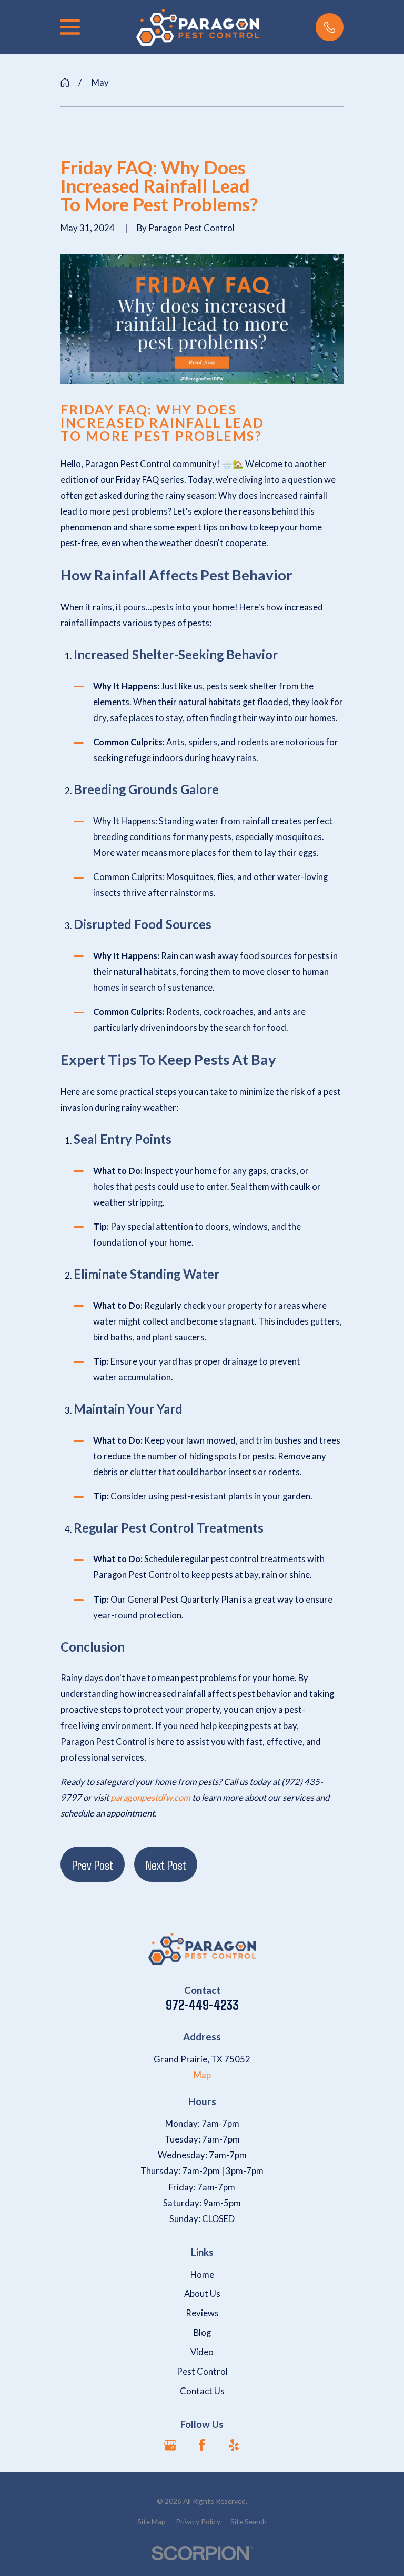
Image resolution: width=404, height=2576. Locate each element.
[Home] (198, 27)
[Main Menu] (70, 27)
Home (202, 2275)
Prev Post (93, 1864)
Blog (202, 2333)
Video (202, 2352)
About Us (202, 2294)
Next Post (166, 1864)
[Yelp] (234, 2445)
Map (202, 2075)
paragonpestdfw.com (150, 1798)
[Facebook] (202, 2445)
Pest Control (202, 2372)
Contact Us (202, 2391)
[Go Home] (65, 82)
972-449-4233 (202, 2005)
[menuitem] (151, 2521)
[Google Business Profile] (170, 2445)
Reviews (202, 2313)
